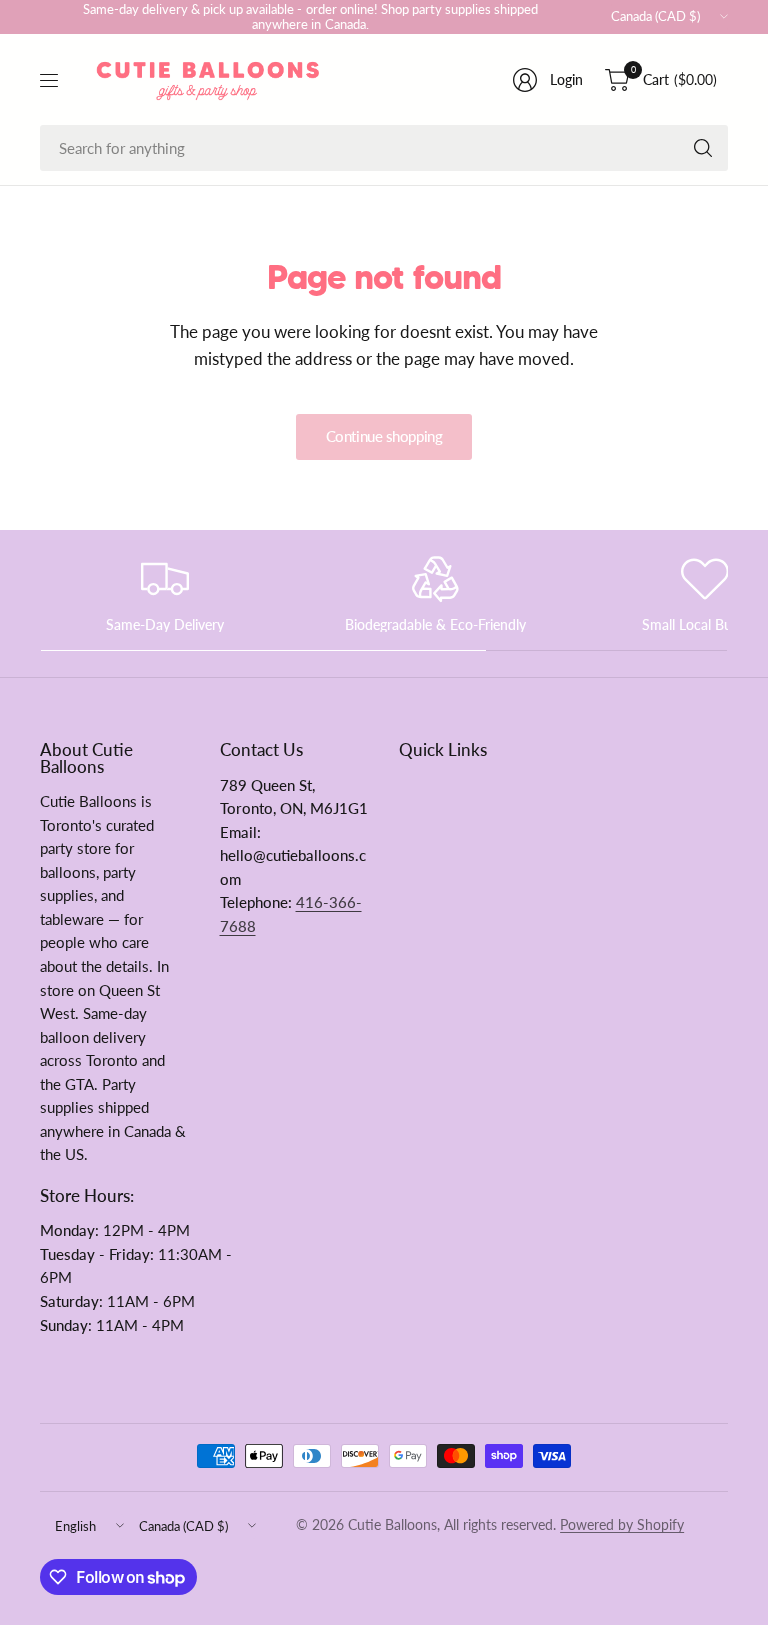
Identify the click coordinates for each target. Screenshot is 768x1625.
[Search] (703, 148)
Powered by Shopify (622, 1525)
